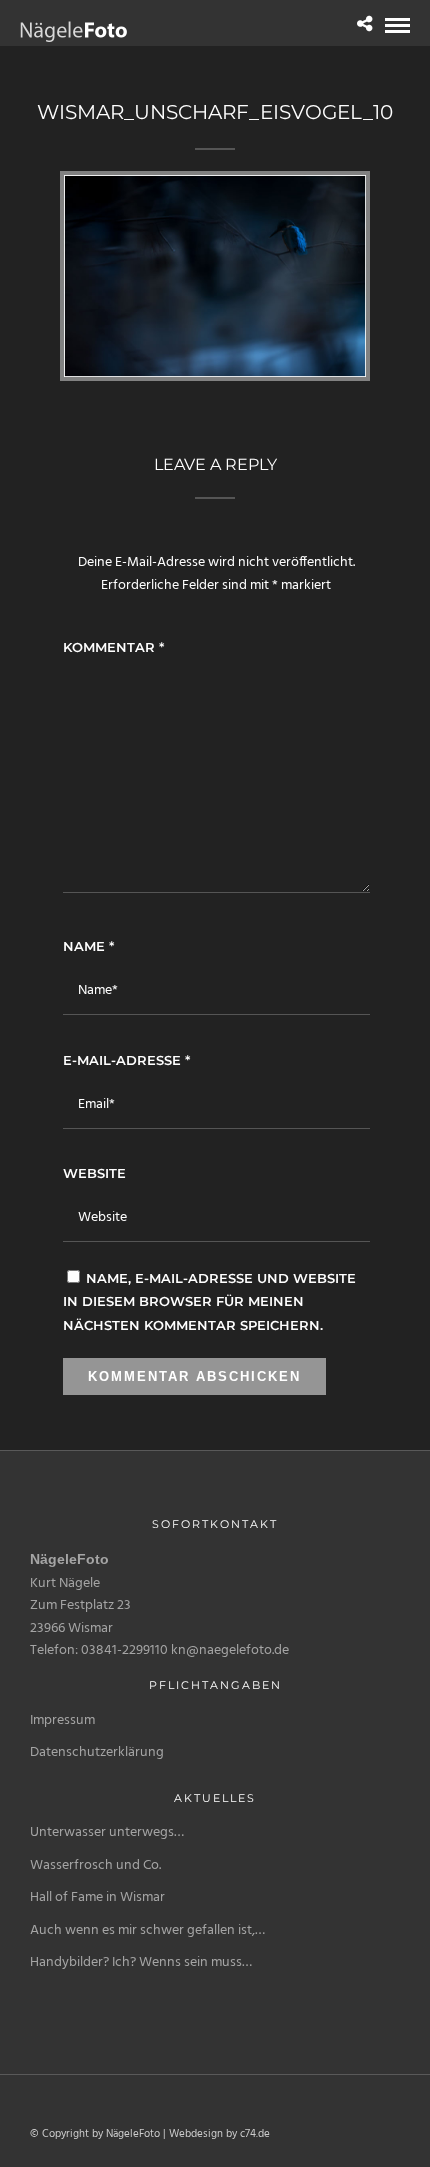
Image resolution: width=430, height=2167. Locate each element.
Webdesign (196, 2134)
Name (88, 946)
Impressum (62, 1720)
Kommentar (113, 647)
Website (94, 1173)
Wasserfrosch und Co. (95, 1865)
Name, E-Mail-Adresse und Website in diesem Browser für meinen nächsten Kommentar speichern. (209, 1301)
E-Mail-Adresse (126, 1060)
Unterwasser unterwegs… (107, 1832)
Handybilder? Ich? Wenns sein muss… (141, 1962)
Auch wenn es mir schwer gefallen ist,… (147, 1930)
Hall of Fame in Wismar (97, 1897)
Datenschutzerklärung (97, 1752)
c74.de (255, 2134)
